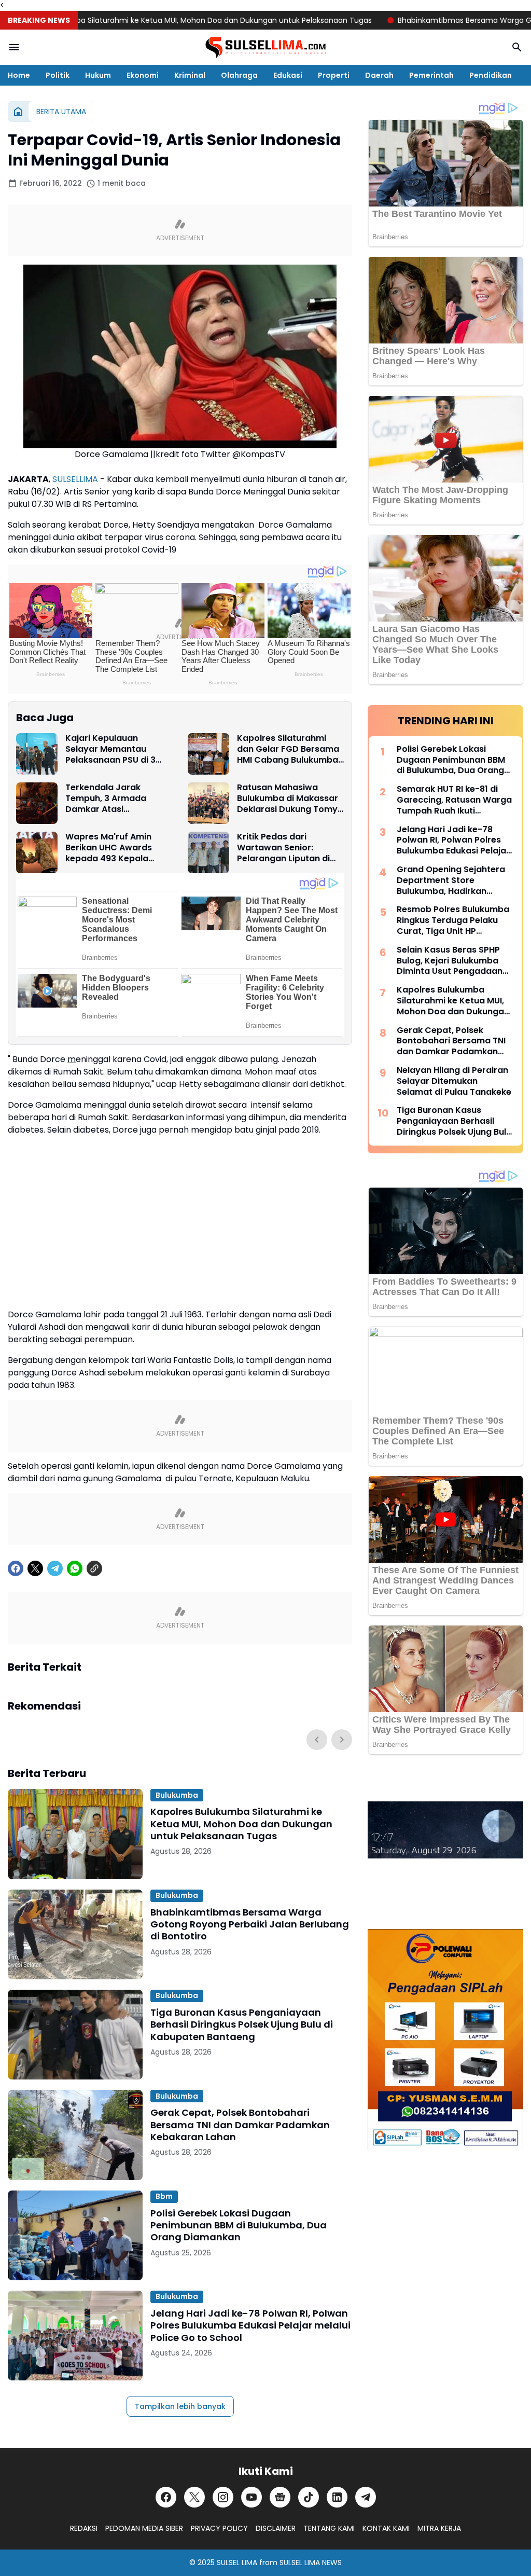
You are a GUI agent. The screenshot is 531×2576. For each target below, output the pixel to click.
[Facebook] (16, 1568)
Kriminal (190, 75)
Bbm (164, 2196)
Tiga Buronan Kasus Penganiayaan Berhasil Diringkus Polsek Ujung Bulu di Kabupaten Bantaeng (242, 2024)
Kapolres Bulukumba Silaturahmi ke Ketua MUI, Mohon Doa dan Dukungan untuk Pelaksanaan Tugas (241, 1824)
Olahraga (239, 75)
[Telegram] (55, 1568)
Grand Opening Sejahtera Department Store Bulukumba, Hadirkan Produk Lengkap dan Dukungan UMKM (451, 880)
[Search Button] (517, 47)
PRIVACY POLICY (219, 2528)
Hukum (98, 75)
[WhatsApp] (75, 1568)
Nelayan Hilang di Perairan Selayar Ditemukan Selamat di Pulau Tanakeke (454, 1081)
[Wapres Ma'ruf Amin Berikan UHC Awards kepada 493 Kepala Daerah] (37, 852)
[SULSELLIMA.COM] (265, 47)
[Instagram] (223, 2497)
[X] (35, 1568)
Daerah (379, 75)
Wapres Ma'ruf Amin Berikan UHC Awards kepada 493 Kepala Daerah (109, 848)
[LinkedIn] (337, 2497)
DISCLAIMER (276, 2528)
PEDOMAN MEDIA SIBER (144, 2528)
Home (19, 75)
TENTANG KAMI (329, 2528)
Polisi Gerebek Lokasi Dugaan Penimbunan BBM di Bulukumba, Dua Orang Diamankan (239, 2225)
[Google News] (280, 2497)
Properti (334, 75)
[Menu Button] (14, 47)
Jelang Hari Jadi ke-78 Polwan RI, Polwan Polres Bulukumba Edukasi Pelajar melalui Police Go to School (250, 2325)
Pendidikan (491, 75)
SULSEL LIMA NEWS (311, 2563)
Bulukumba (177, 1795)
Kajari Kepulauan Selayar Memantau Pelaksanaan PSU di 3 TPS (110, 749)
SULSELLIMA (75, 479)
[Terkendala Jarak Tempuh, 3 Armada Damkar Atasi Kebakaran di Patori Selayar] (37, 803)
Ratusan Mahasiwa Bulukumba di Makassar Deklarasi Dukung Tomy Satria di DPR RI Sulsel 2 (288, 798)
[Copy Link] (94, 1568)
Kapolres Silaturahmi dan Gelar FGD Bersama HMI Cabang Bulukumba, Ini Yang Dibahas (289, 749)
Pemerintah (431, 75)
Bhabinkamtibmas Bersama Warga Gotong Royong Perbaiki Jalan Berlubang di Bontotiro (250, 1924)
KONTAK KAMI (386, 2528)
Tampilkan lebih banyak (180, 2406)
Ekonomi (143, 75)
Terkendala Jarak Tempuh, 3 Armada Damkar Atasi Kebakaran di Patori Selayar (108, 798)
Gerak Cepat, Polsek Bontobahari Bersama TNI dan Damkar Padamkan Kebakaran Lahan (240, 2125)
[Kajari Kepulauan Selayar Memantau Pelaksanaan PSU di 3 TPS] (37, 754)
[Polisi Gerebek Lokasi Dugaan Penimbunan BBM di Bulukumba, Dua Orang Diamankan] (75, 2235)
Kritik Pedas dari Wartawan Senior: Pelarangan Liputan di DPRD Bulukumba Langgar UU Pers (283, 848)
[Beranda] (18, 112)
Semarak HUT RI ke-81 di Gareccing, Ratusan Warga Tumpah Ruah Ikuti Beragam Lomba (454, 800)
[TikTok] (309, 2497)
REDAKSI (84, 2528)
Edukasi (288, 75)
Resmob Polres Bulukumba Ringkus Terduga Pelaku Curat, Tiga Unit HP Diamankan (453, 920)
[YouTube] (251, 2497)
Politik (58, 75)
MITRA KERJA (439, 2528)
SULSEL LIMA (237, 2563)
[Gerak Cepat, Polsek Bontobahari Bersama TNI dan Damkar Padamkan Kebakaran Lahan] (75, 2135)
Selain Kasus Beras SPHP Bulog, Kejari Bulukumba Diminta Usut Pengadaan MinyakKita (450, 961)
